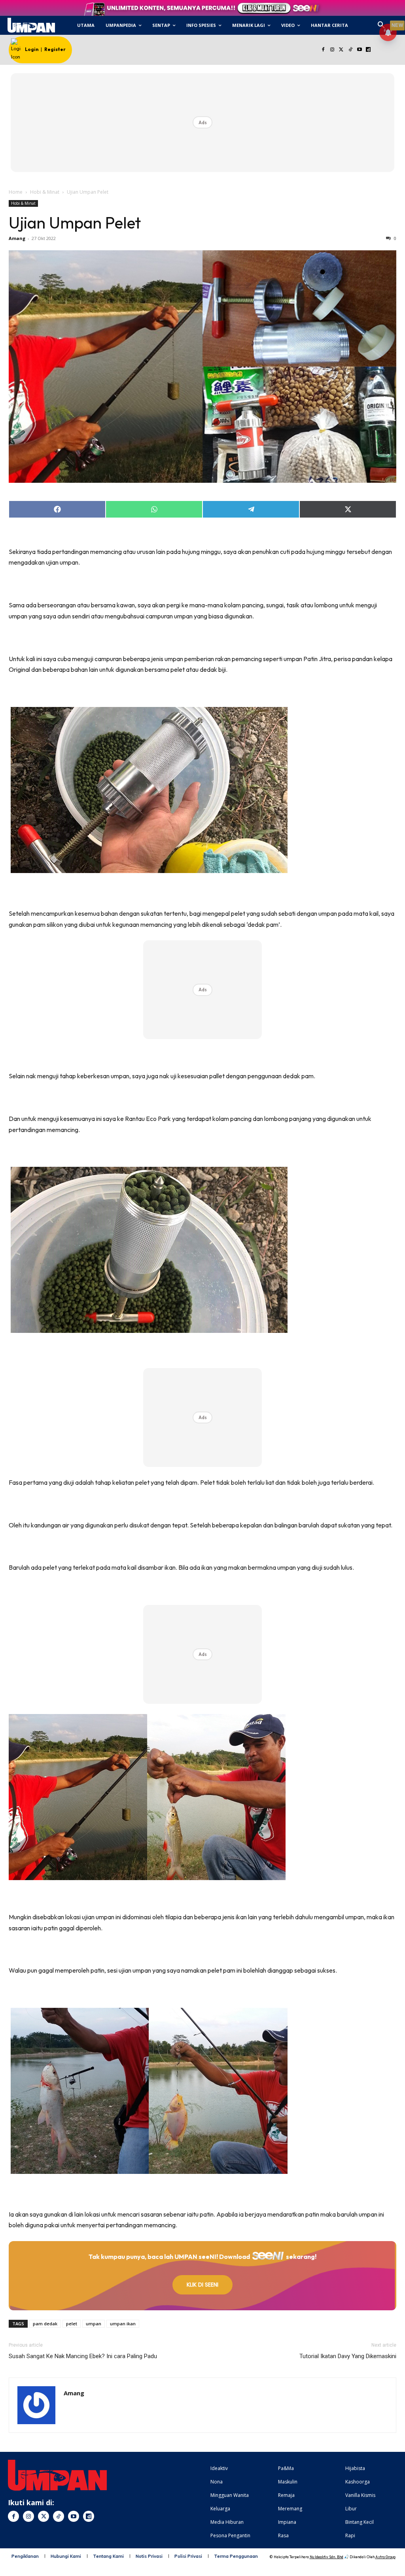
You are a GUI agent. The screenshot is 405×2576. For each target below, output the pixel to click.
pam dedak (45, 2324)
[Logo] (31, 25)
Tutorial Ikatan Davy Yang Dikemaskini (348, 2356)
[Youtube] (359, 50)
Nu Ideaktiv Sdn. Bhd (326, 2557)
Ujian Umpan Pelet (75, 223)
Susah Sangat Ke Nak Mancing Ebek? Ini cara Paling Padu (83, 2356)
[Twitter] (342, 50)
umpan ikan (123, 2324)
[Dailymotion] (368, 50)
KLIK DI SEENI (202, 2285)
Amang (17, 238)
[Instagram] (332, 50)
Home (16, 192)
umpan (94, 2324)
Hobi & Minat (45, 192)
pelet (72, 2324)
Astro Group (385, 2557)
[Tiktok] (350, 50)
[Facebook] (323, 50)
